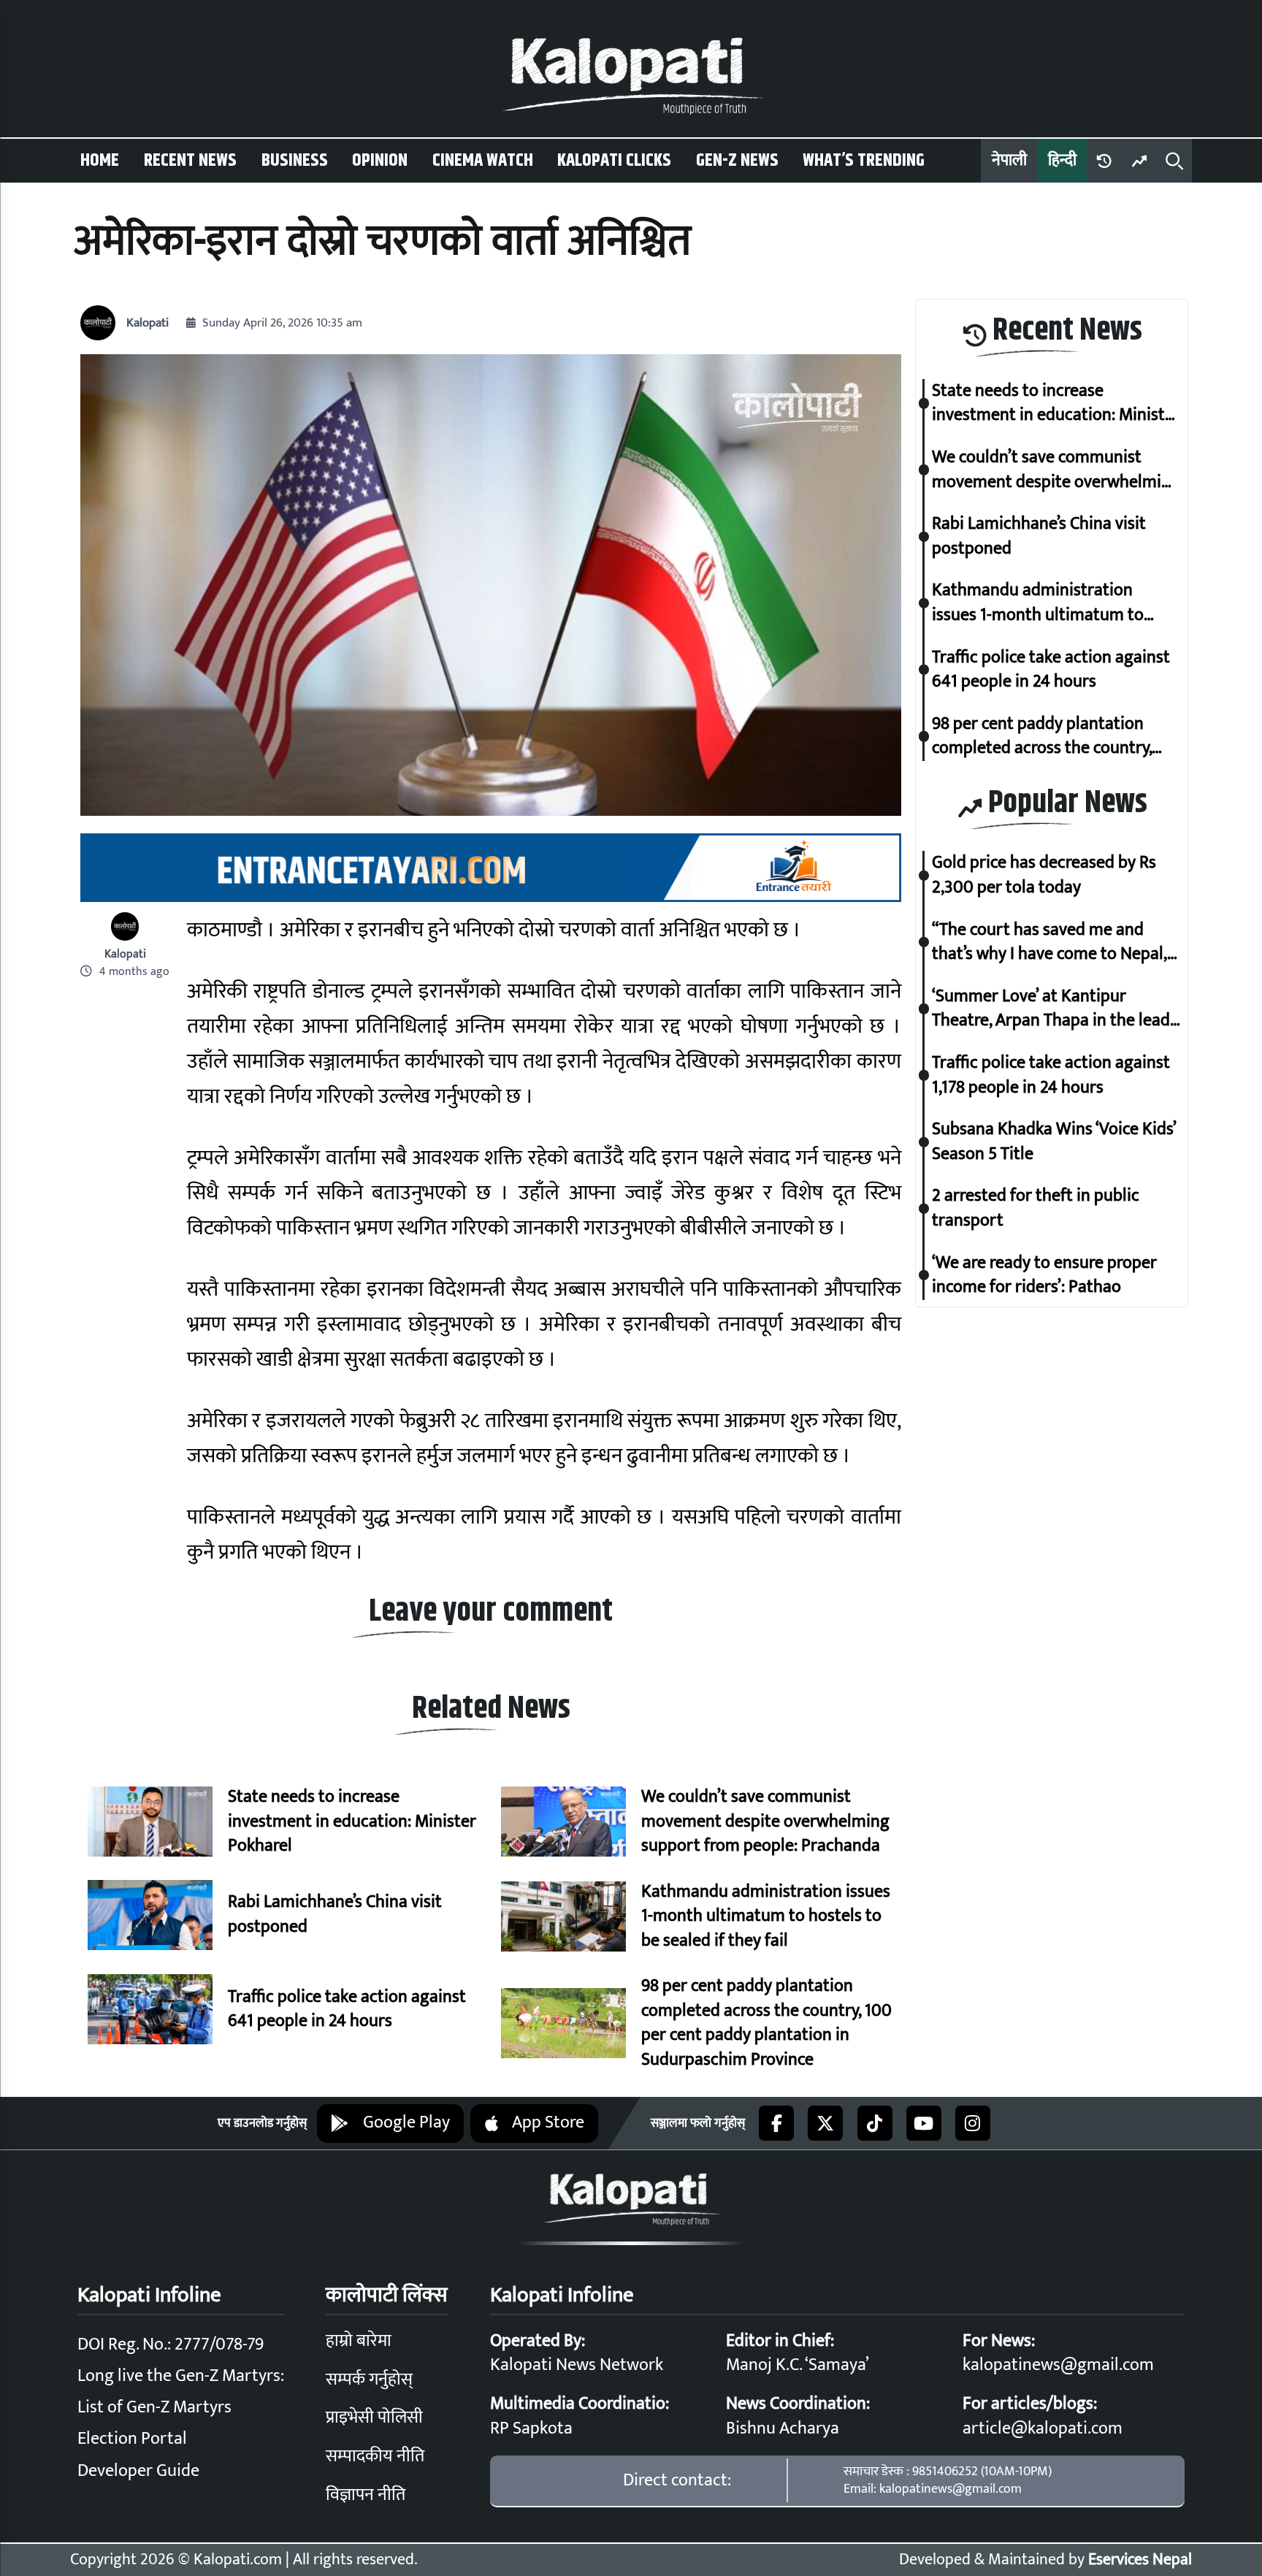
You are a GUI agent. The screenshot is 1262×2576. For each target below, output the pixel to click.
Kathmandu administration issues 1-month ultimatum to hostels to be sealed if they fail (766, 1917)
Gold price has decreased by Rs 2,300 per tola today (1044, 875)
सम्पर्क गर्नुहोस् (369, 2380)
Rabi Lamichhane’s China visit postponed (335, 1915)
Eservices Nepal (1140, 2560)
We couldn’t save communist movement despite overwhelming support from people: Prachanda (765, 1822)
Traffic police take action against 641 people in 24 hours (347, 2010)
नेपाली (1009, 160)
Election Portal (132, 2439)
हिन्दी (1062, 160)
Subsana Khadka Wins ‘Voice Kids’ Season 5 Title (1054, 1142)
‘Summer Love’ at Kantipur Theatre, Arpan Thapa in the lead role (1051, 1009)
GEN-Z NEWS (737, 161)
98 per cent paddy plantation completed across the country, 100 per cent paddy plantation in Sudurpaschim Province (766, 2023)
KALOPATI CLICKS (614, 161)
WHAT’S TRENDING (864, 161)
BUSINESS (295, 161)
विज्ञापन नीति (366, 2495)
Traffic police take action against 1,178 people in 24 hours (1051, 1075)
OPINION (380, 161)
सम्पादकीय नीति (375, 2456)
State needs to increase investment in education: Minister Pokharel (352, 1822)
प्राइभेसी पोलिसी (374, 2418)
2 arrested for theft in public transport (1036, 1208)
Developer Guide (138, 2471)
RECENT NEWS (190, 161)
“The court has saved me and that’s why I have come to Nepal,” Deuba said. (1053, 942)
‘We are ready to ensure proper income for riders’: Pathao (1044, 1275)
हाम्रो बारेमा (359, 2341)
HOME (100, 161)
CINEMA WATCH (483, 161)
